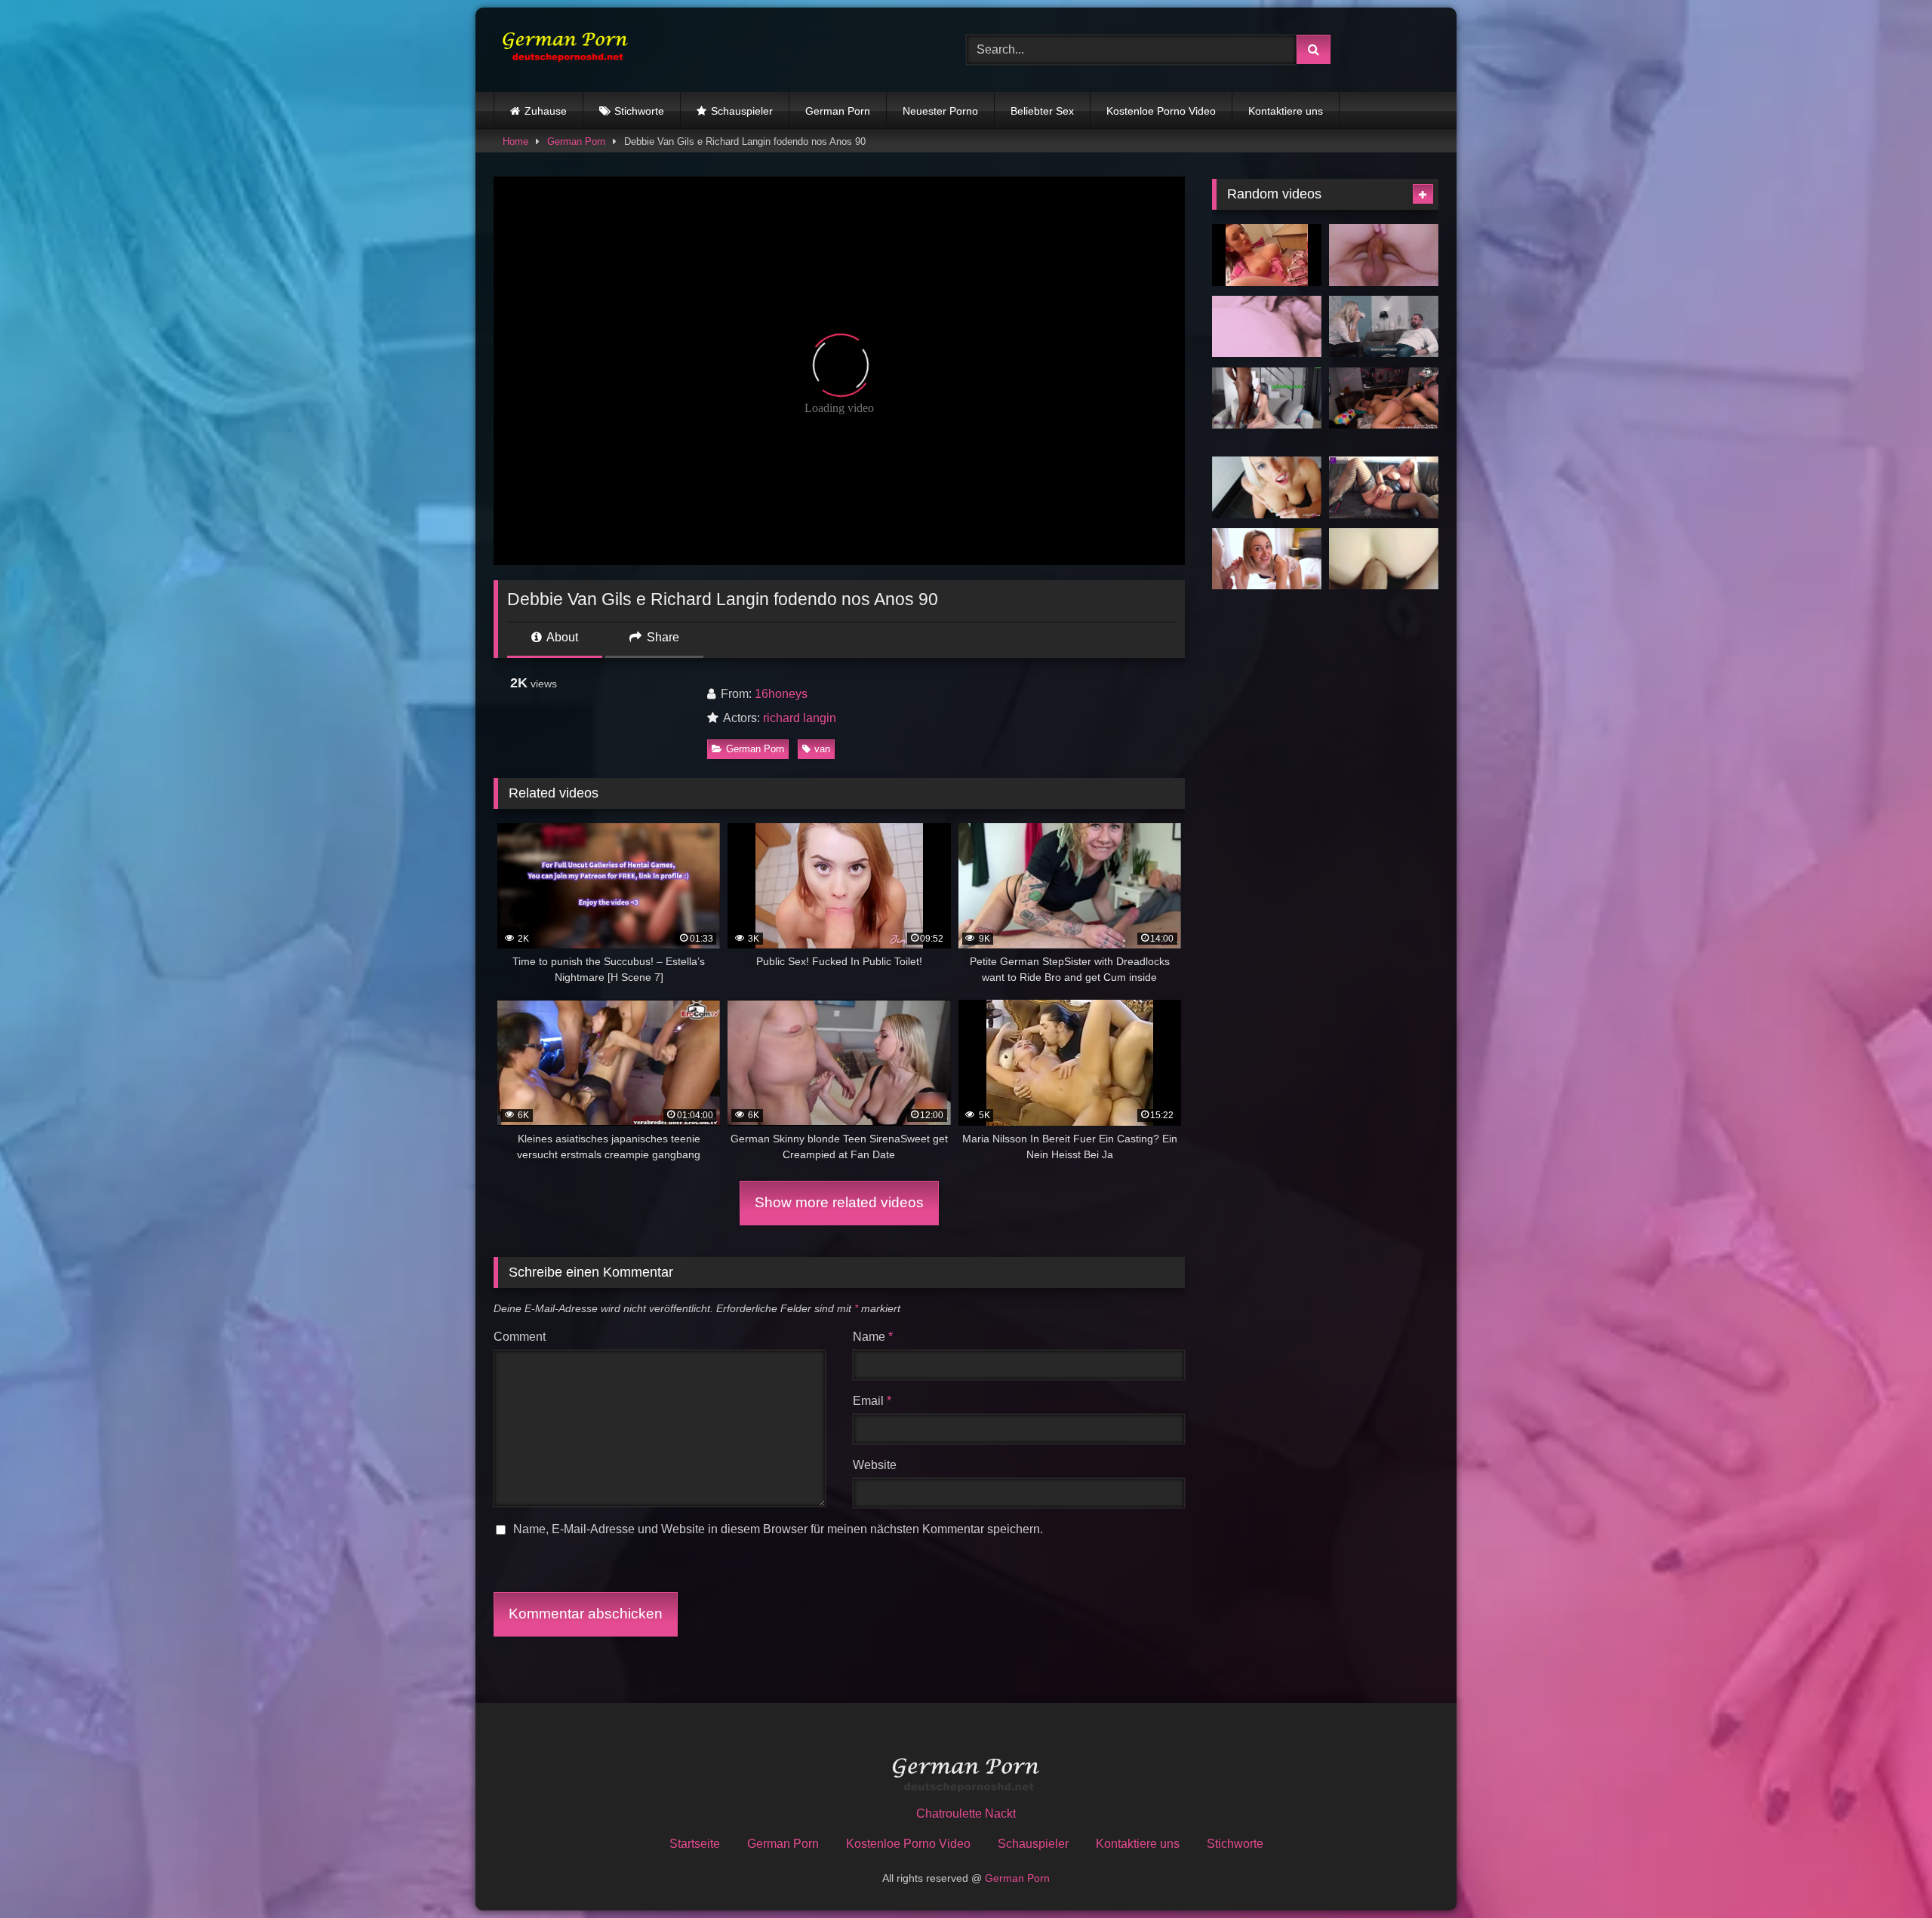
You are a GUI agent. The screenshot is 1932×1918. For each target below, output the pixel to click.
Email (872, 1401)
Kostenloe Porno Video (1161, 111)
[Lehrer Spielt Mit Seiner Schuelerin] (1267, 255)
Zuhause (546, 111)
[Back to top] (1885, 1873)
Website (875, 1465)
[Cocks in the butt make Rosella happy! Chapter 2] (1384, 487)
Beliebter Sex (1042, 111)
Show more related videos (839, 1202)
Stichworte (639, 111)
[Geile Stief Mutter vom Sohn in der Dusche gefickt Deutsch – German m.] (1267, 487)
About (561, 637)
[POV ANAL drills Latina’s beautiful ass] (1384, 559)
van (822, 749)
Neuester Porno (940, 111)
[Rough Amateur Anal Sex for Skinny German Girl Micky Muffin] (1267, 559)
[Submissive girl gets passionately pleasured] (1384, 255)
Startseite (695, 1844)
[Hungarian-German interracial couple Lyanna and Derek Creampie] (1267, 398)
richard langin (800, 718)
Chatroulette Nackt (966, 1813)
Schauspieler (742, 111)
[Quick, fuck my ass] (1267, 327)
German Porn (838, 111)
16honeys (781, 694)
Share (661, 637)
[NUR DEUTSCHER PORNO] (561, 49)
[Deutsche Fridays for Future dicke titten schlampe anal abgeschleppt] (1384, 398)
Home (515, 141)
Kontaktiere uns (1286, 111)
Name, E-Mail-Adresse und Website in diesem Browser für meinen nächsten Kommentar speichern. (778, 1529)
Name (873, 1337)
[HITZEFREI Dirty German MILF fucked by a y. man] (1384, 327)
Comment (520, 1337)
